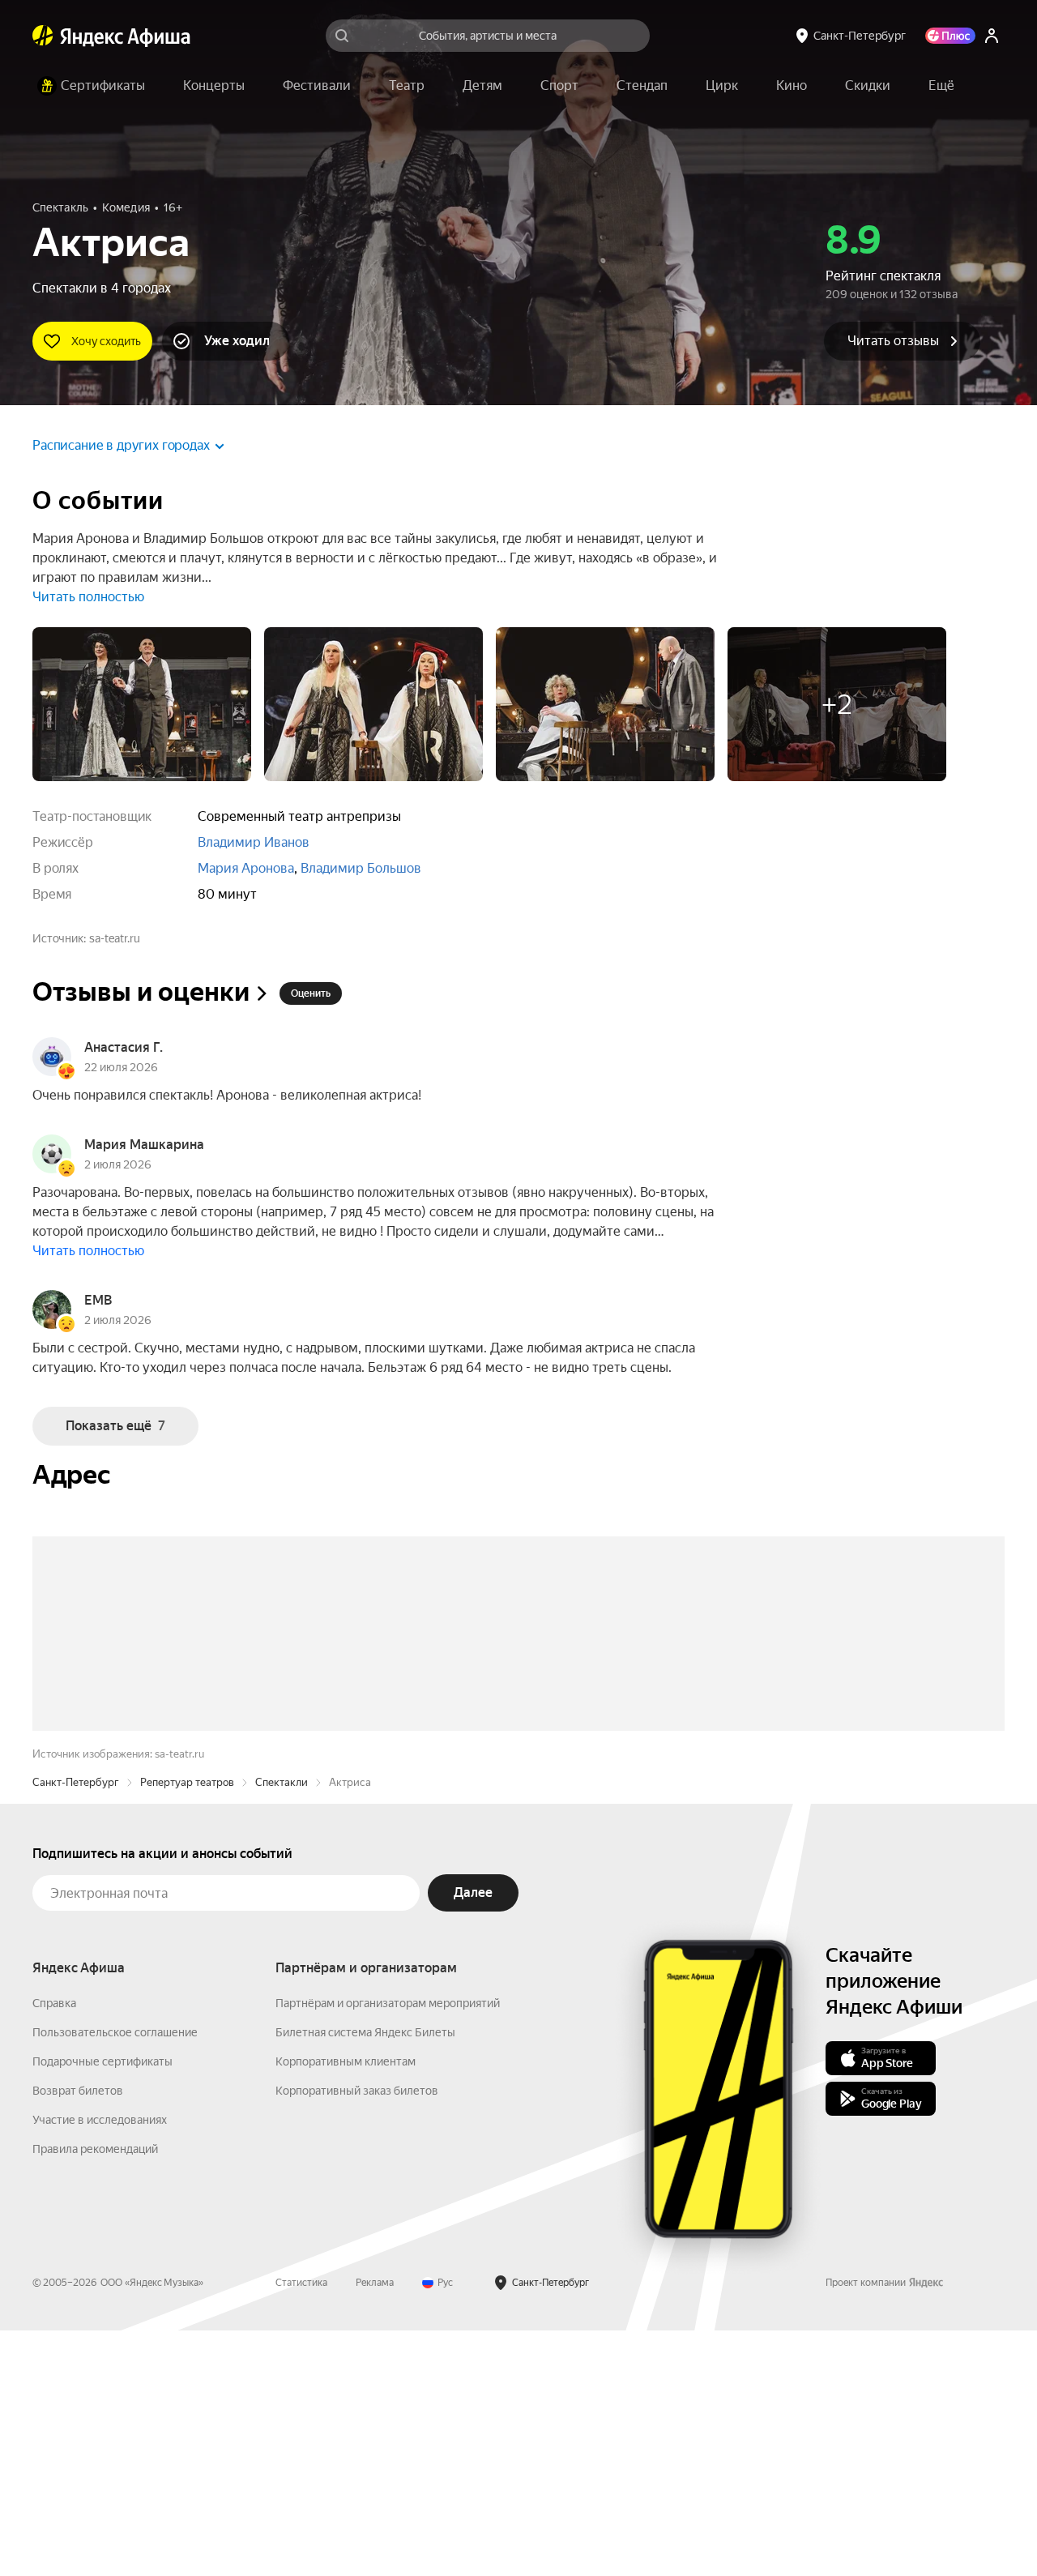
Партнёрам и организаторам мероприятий (388, 2249)
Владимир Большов (361, 868)
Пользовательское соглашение (115, 2278)
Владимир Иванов (254, 842)
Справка (54, 2249)
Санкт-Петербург (76, 2028)
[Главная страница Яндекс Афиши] (43, 36)
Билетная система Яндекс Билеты (365, 2278)
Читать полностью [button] (88, 597)
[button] (941, 86)
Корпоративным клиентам (346, 2307)
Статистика (301, 2528)
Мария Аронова (246, 868)
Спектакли (282, 2028)
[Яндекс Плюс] (950, 36)
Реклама (375, 2528)
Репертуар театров (187, 2028)
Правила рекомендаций (95, 2394)
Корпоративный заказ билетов (357, 2336)
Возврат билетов (78, 2336)
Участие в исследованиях (100, 2365)
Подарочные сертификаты (102, 2307)
